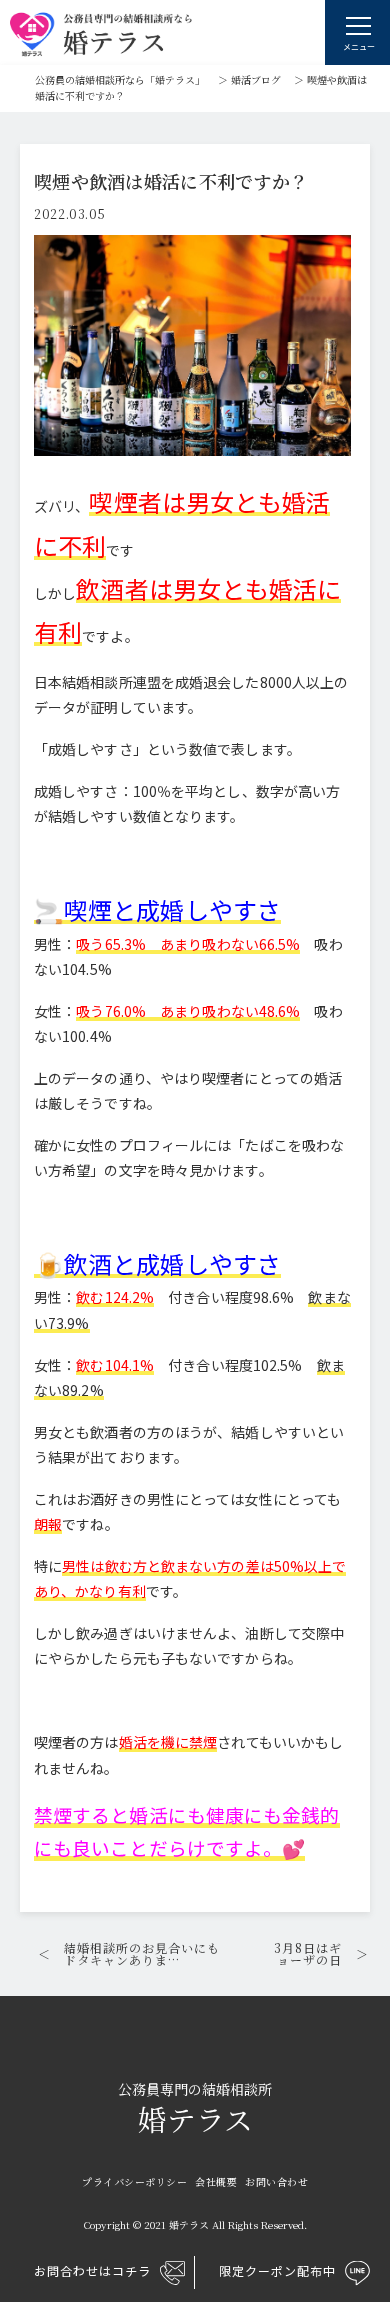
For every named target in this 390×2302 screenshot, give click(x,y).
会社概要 (216, 2181)
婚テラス (195, 2110)
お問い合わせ (276, 2181)
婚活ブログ (256, 79)
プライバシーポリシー (134, 2181)
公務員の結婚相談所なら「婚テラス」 (120, 79)
